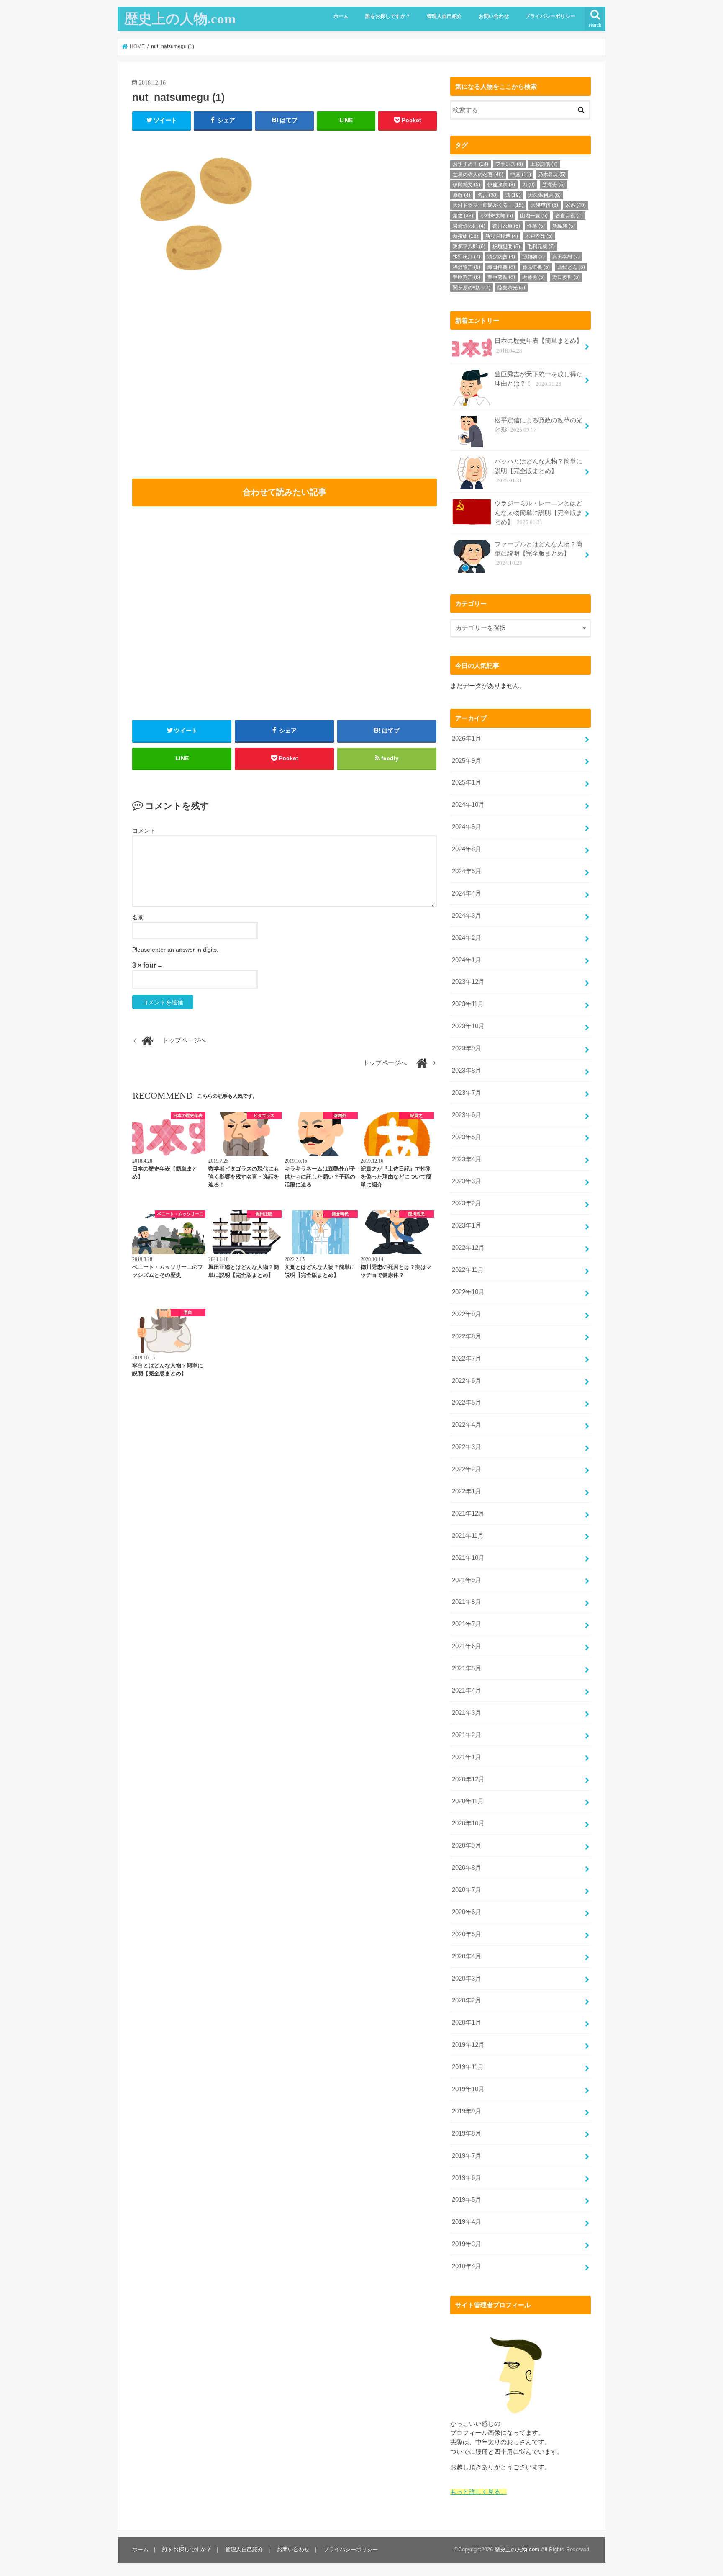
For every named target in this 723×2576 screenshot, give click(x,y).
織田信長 (501, 267)
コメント (144, 831)
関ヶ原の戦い (472, 288)
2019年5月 (467, 2200)
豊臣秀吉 (467, 277)
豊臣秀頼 (501, 277)
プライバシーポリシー (550, 16)
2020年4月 (467, 1956)
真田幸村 (566, 257)
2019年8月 (467, 2133)
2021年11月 (468, 1536)
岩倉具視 (569, 216)
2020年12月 (468, 1779)
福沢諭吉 (467, 267)
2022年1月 (467, 1491)
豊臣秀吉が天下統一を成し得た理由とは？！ (538, 379)
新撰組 (465, 236)
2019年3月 (467, 2244)
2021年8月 (467, 1602)
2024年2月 (467, 938)
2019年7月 (467, 2156)
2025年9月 (467, 761)
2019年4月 (467, 2222)
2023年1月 (467, 1225)
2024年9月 (467, 827)
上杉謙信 (544, 164)
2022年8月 (467, 1336)
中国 (521, 175)
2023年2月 (467, 1203)
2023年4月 (467, 1159)
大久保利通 (544, 195)
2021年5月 (467, 1668)
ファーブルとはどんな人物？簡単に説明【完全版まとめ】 (538, 553)
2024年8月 (467, 849)
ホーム (341, 16)
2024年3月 (467, 916)
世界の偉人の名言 (478, 175)
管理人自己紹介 (444, 16)
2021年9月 (467, 1580)
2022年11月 (468, 1270)
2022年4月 (467, 1425)
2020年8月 (467, 1868)
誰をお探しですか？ (388, 16)
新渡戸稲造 (502, 236)
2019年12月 (468, 2045)
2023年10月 (468, 1026)
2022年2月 (467, 1469)
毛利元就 (541, 247)
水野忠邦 (467, 257)
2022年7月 (467, 1359)
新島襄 (564, 226)
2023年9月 (467, 1048)
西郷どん (571, 267)
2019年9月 (467, 2111)
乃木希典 (552, 175)
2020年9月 (467, 1845)
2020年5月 (467, 1934)
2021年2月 (467, 1735)
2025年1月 (467, 782)
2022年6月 (467, 1381)
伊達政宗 (501, 185)
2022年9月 (467, 1314)
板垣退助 (506, 247)
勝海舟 (554, 185)
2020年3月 (467, 1979)
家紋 (463, 216)
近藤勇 (533, 277)
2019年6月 (467, 2178)
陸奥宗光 (511, 288)
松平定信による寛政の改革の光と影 (538, 425)
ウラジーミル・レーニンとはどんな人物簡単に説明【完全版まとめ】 (538, 512)
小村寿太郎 (497, 216)
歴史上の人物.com (180, 19)
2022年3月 (467, 1447)
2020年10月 (468, 1823)
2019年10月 (468, 2089)
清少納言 (501, 257)
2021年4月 (467, 1691)
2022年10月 (468, 1292)
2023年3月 (467, 1181)
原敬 (461, 195)
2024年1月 (467, 960)
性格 (536, 226)
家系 (576, 205)
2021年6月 (467, 1646)
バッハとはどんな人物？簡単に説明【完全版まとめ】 (538, 471)
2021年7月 (467, 1624)
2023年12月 (468, 982)
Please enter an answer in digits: (175, 950)
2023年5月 (467, 1137)
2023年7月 (467, 1093)
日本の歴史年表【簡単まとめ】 (538, 345)
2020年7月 (467, 1890)
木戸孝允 (539, 236)
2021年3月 (467, 1713)
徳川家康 (506, 226)
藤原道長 (536, 267)
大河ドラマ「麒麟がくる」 (488, 205)
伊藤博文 (467, 185)
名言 (488, 195)
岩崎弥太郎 (469, 226)
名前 (138, 917)
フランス (509, 164)
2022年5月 (467, 1403)
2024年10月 (468, 805)
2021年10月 (468, 1558)
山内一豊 (534, 216)
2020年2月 (467, 2000)
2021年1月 (467, 1757)
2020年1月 (467, 2023)
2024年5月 (467, 871)
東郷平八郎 (469, 247)
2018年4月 (467, 2266)
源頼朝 (533, 257)
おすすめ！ (470, 164)
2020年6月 (467, 1912)
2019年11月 (468, 2067)
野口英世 (566, 277)
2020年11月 (468, 1801)
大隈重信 (544, 205)
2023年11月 (468, 1004)
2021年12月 (468, 1513)
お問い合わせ (494, 16)
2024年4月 (467, 893)
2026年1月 (467, 739)
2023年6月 (467, 1115)
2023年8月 (467, 1071)
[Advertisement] (206, 390)
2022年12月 (468, 1248)
